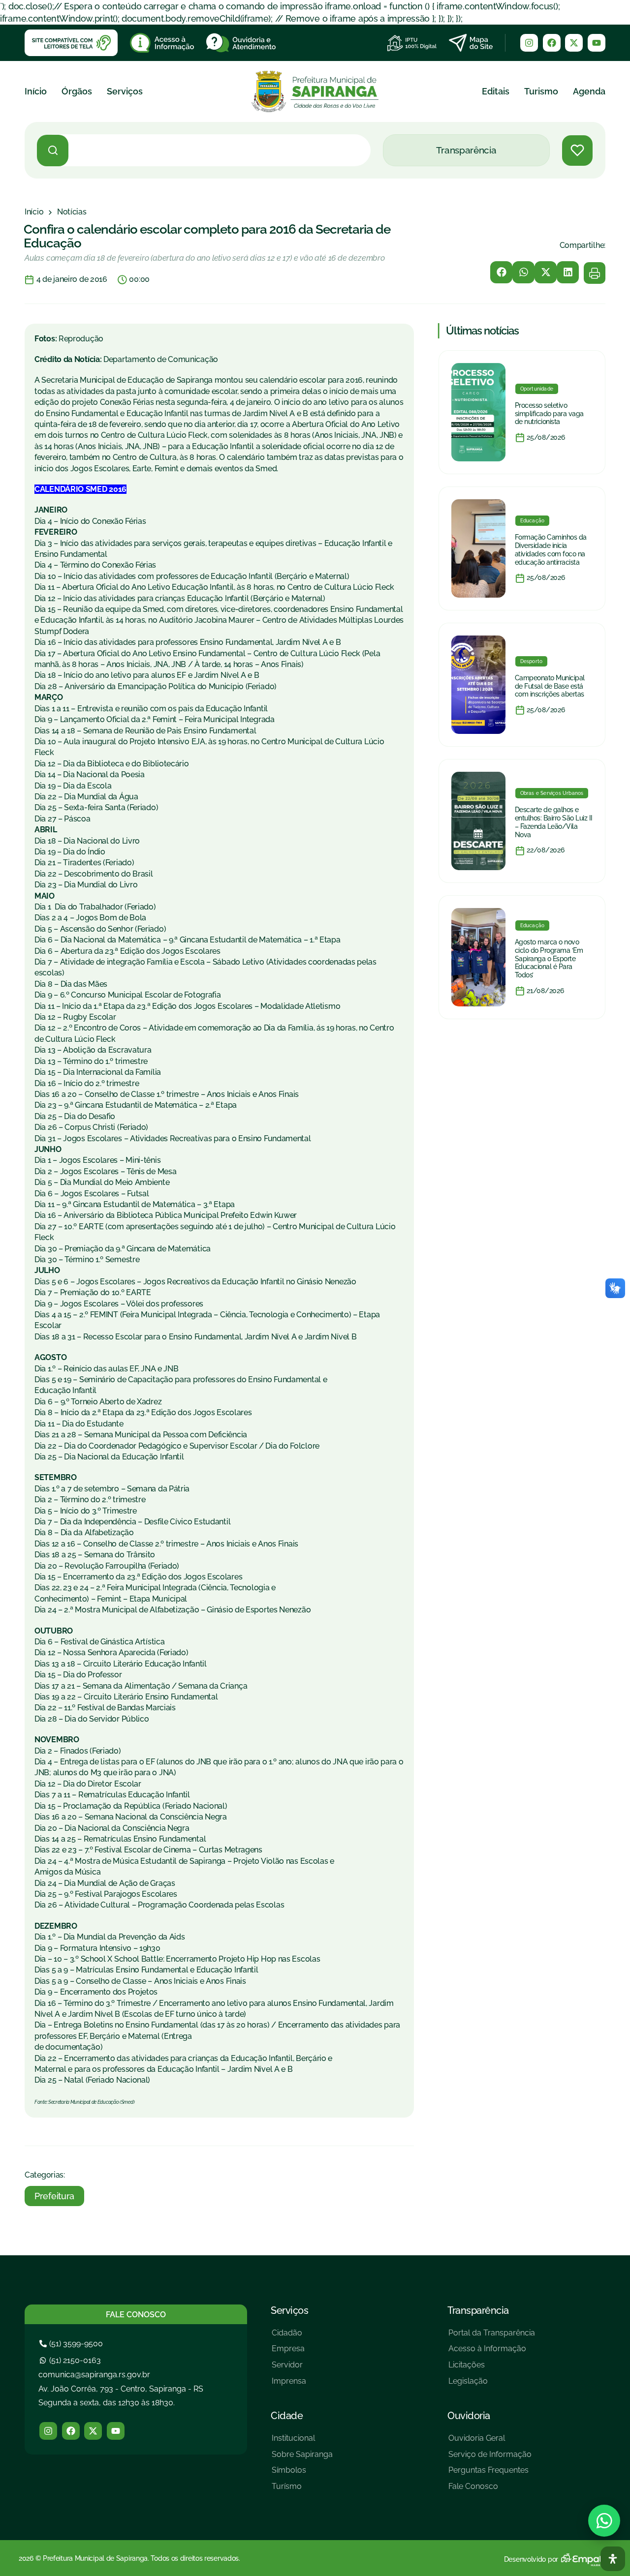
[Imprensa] (289, 2385)
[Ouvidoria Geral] (490, 2442)
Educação (533, 521)
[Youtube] (597, 43)
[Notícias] (72, 212)
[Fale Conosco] (490, 2490)
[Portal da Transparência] (492, 2337)
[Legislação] (492, 2385)
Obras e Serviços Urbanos (552, 793)
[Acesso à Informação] (492, 2352)
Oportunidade (537, 389)
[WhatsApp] (604, 2521)
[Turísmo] (302, 2490)
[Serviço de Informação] (490, 2458)
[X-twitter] (574, 43)
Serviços (125, 91)
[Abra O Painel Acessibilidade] (613, 2559)
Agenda (589, 91)
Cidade (287, 2416)
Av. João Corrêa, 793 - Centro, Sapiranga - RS (121, 2389)
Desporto (532, 661)
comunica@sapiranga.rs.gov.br (94, 2375)
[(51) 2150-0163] (71, 2360)
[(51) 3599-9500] (72, 2344)
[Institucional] (302, 2442)
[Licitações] (492, 2369)
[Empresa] (289, 2352)
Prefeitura (54, 2196)
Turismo (541, 91)
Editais (496, 91)
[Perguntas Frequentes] (490, 2474)
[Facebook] (552, 43)
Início (36, 91)
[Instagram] (529, 43)
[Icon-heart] (577, 151)
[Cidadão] (289, 2337)
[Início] (34, 212)
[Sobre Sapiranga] (302, 2458)
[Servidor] (289, 2369)
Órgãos (77, 91)
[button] (501, 272)
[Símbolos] (302, 2474)
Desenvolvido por (531, 2559)
